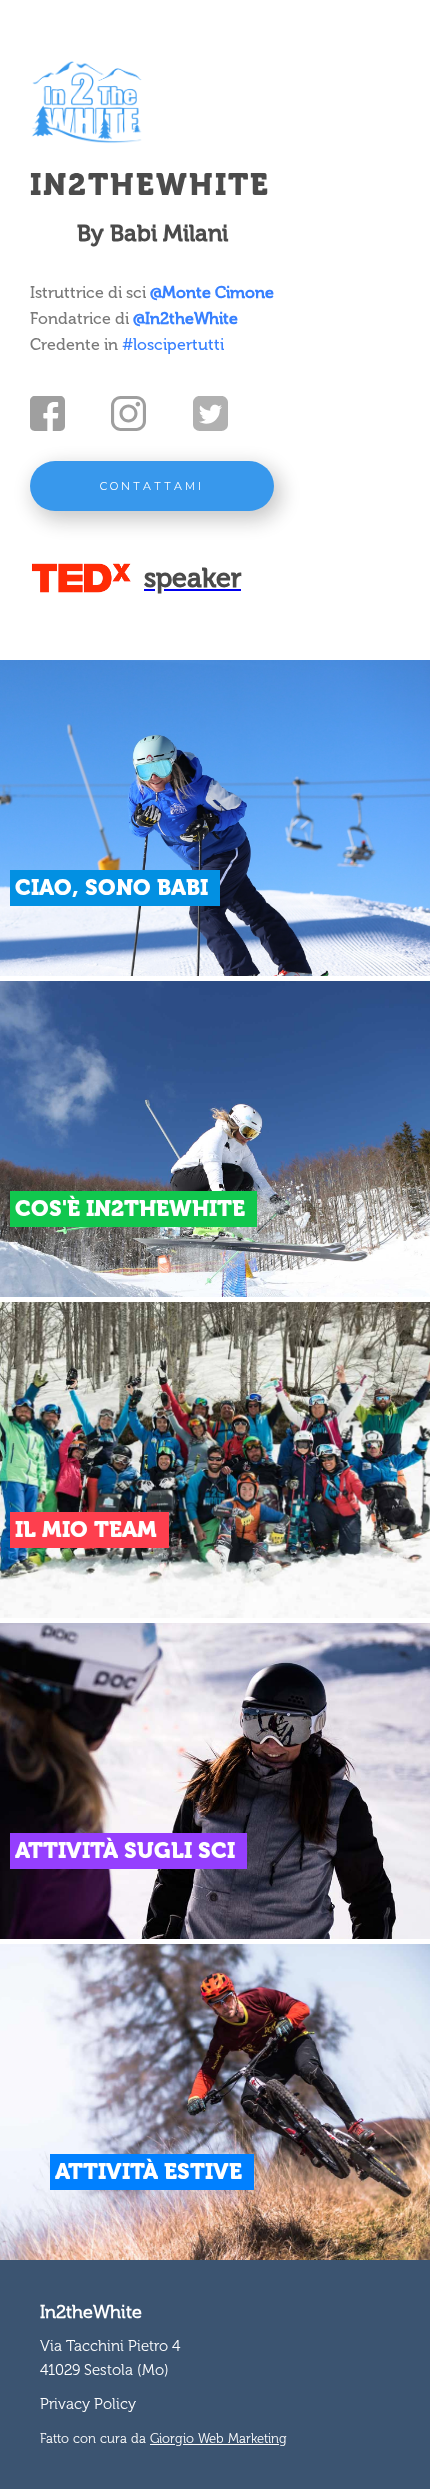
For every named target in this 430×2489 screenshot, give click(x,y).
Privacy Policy (88, 2404)
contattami (152, 486)
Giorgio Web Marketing (218, 2438)
